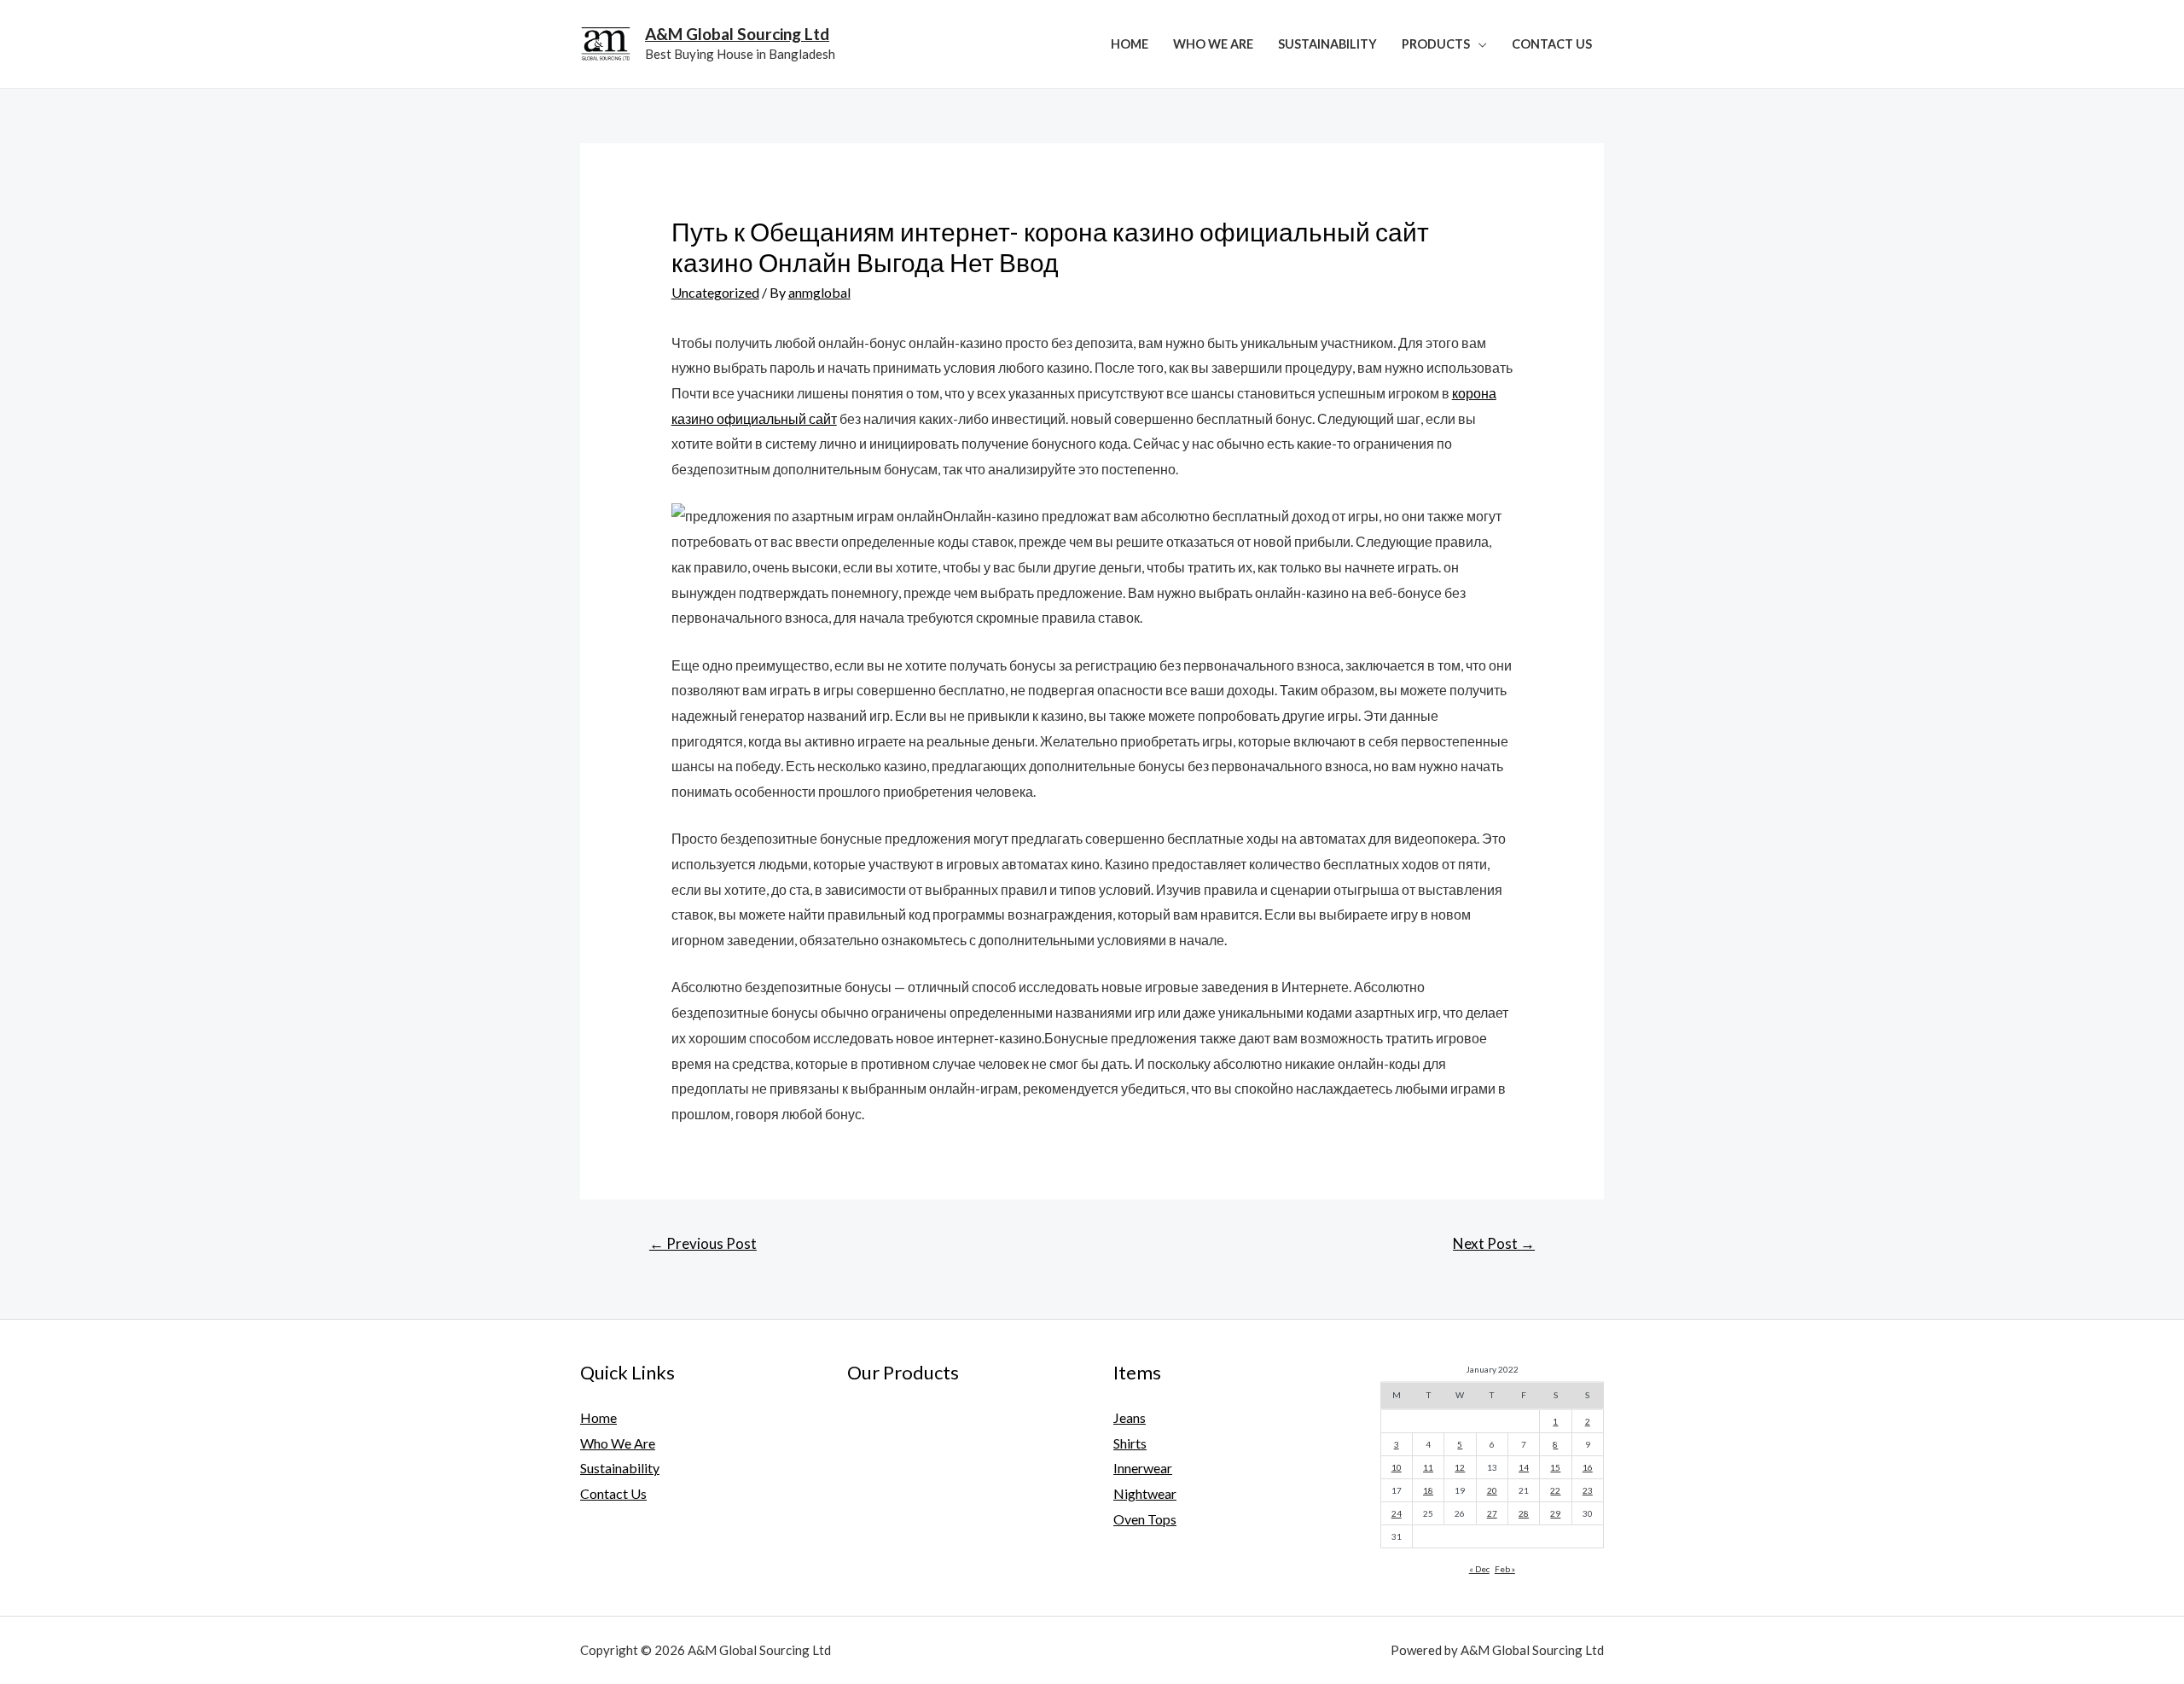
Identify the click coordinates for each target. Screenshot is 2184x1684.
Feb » (1505, 1569)
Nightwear (1145, 1493)
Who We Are (1213, 44)
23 (1588, 1490)
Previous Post (703, 1243)
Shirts (1130, 1443)
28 (1524, 1513)
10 (1397, 1467)
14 (1524, 1467)
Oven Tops (1145, 1519)
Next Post (1494, 1243)
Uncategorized (715, 292)
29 (1555, 1513)
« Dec (1479, 1569)
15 (1555, 1467)
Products (1436, 44)
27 (1492, 1513)
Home (1130, 44)
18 (1428, 1490)
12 (1460, 1467)
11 (1428, 1467)
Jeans (1130, 1417)
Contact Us (1552, 44)
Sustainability (1327, 44)
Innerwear (1143, 1468)
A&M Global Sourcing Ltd (737, 34)
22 (1555, 1490)
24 (1397, 1513)
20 (1492, 1490)
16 (1588, 1467)
